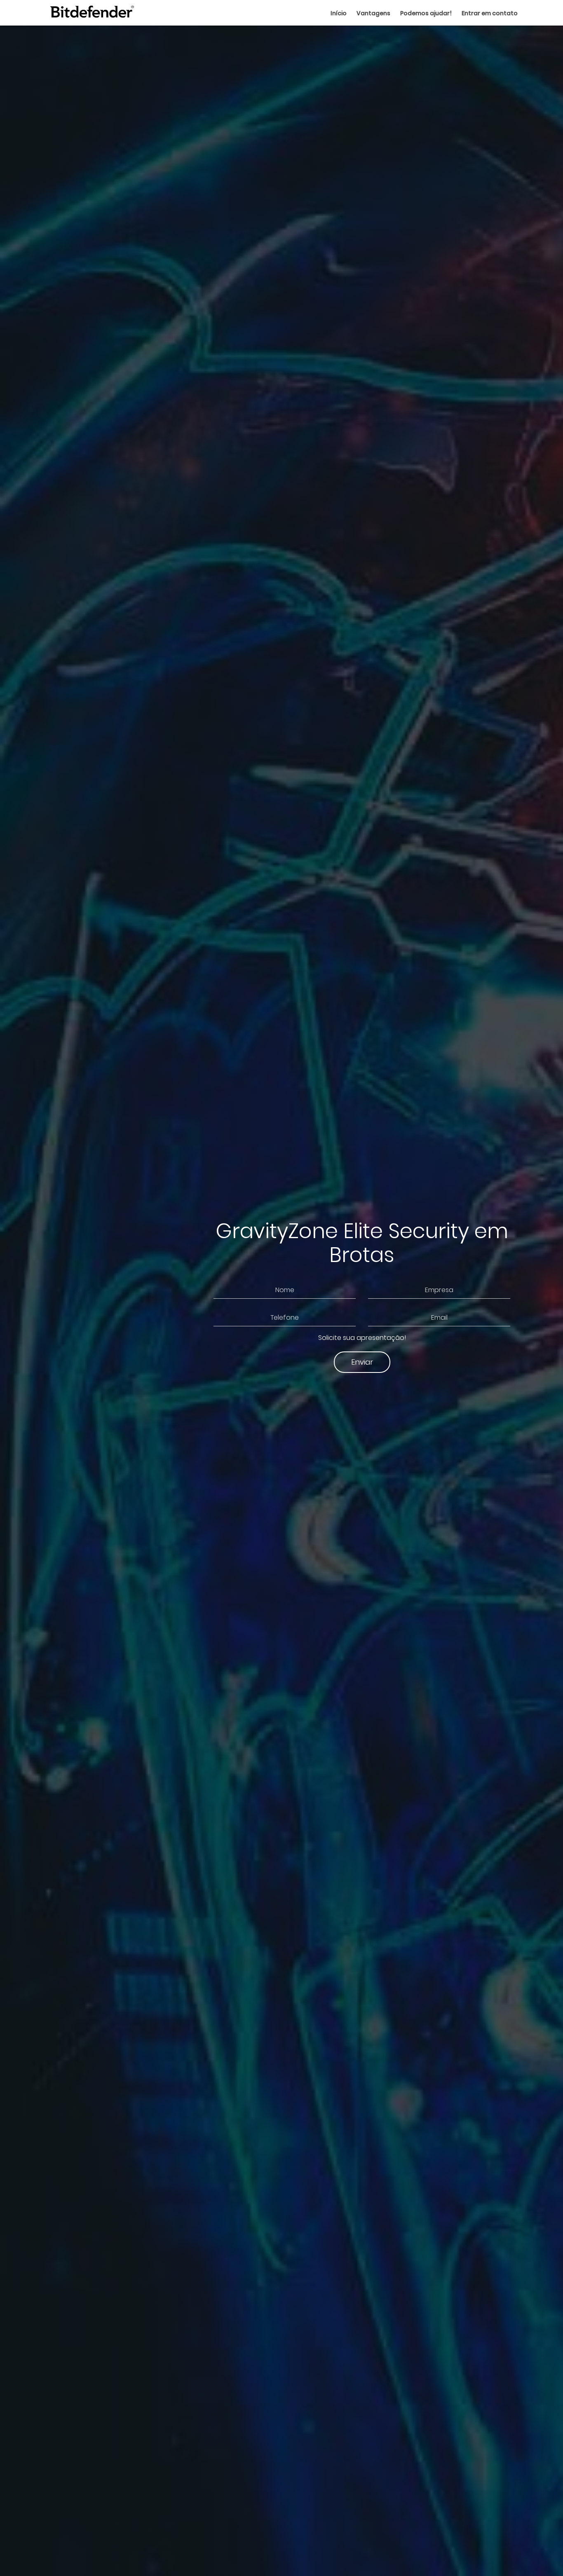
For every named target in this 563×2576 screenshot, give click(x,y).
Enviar (362, 1362)
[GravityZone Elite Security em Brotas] (92, 13)
